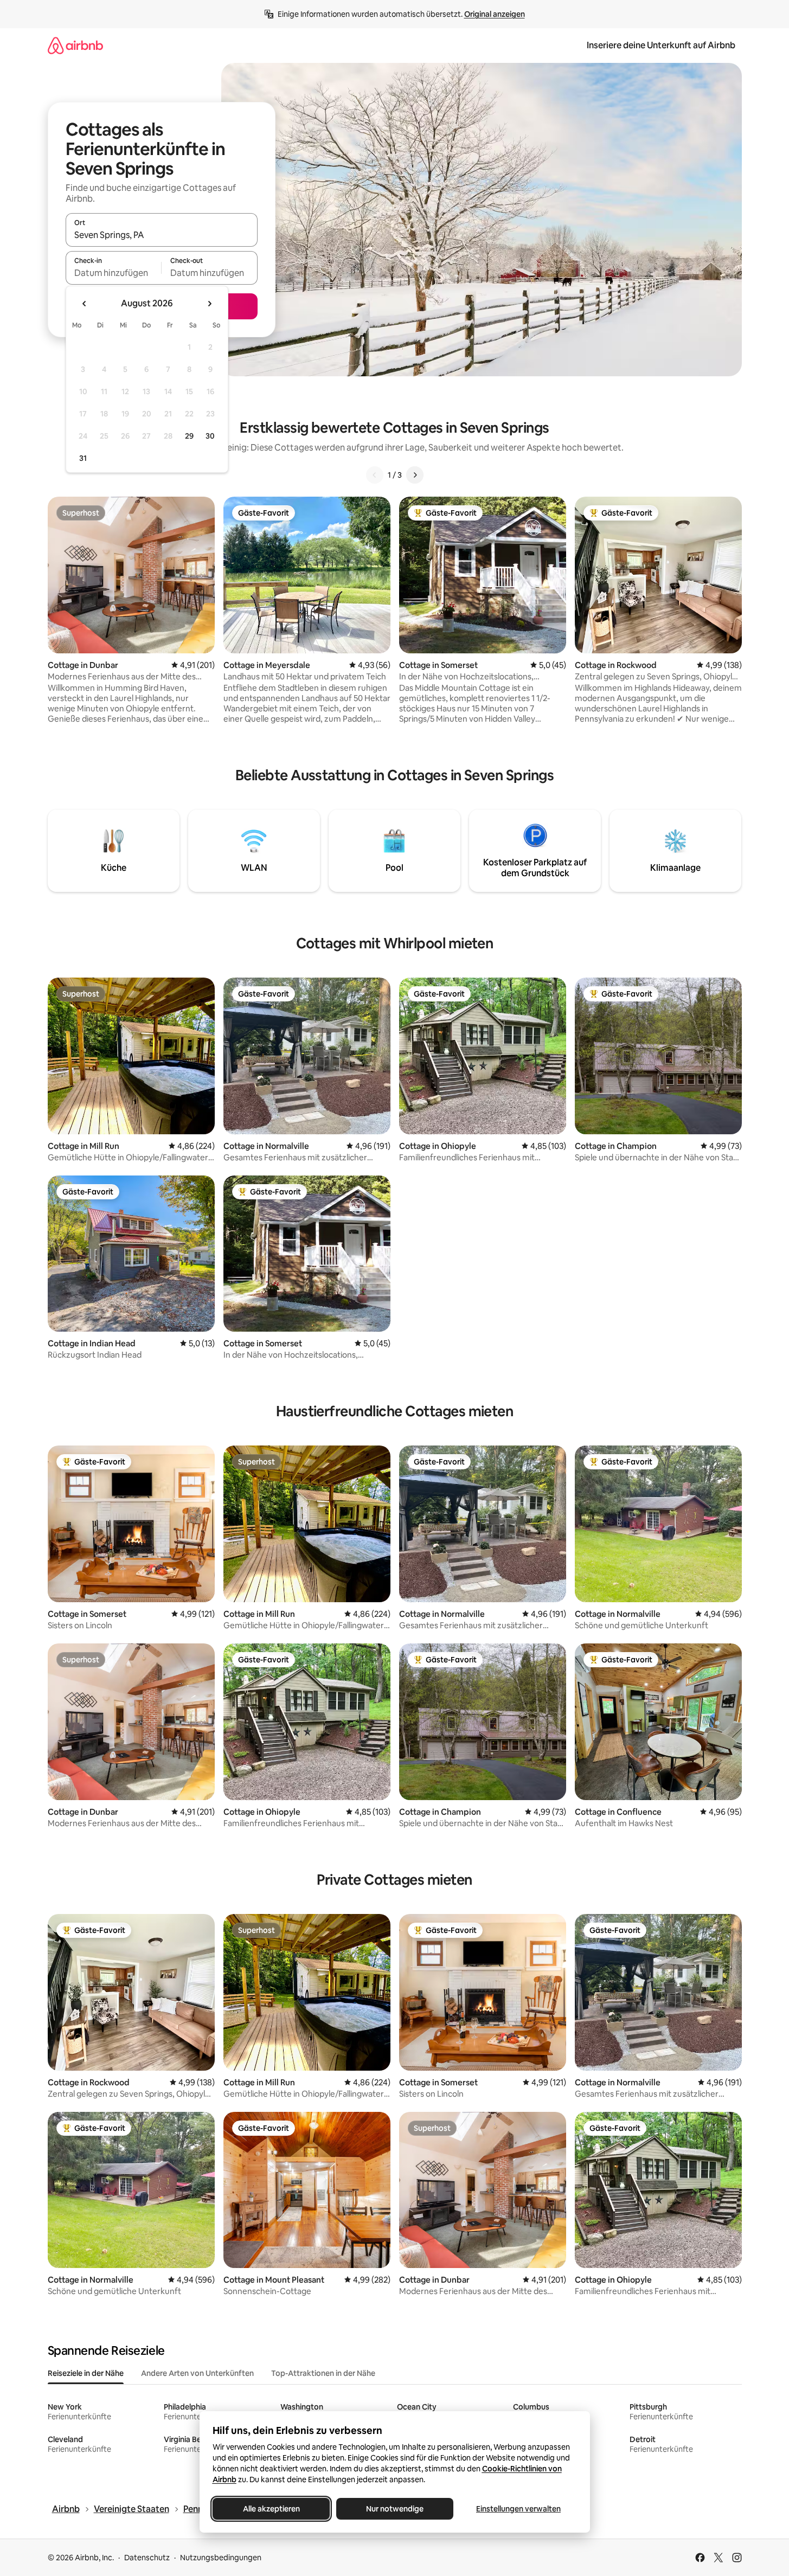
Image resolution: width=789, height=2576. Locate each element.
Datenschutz (147, 2558)
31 (83, 458)
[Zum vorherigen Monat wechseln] (85, 304)
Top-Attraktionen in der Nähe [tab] (323, 2373)
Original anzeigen (495, 14)
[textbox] (114, 273)
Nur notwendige (395, 2509)
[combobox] (162, 235)
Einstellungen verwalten (518, 2509)
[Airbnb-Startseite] (75, 45)
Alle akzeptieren (271, 2509)
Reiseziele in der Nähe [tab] (86, 2373)
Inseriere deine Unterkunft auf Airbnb (661, 45)
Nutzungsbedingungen (221, 2558)
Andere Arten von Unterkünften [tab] (197, 2373)
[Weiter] (415, 475)
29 (189, 436)
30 (210, 436)
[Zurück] (375, 475)
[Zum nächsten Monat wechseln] (209, 304)
